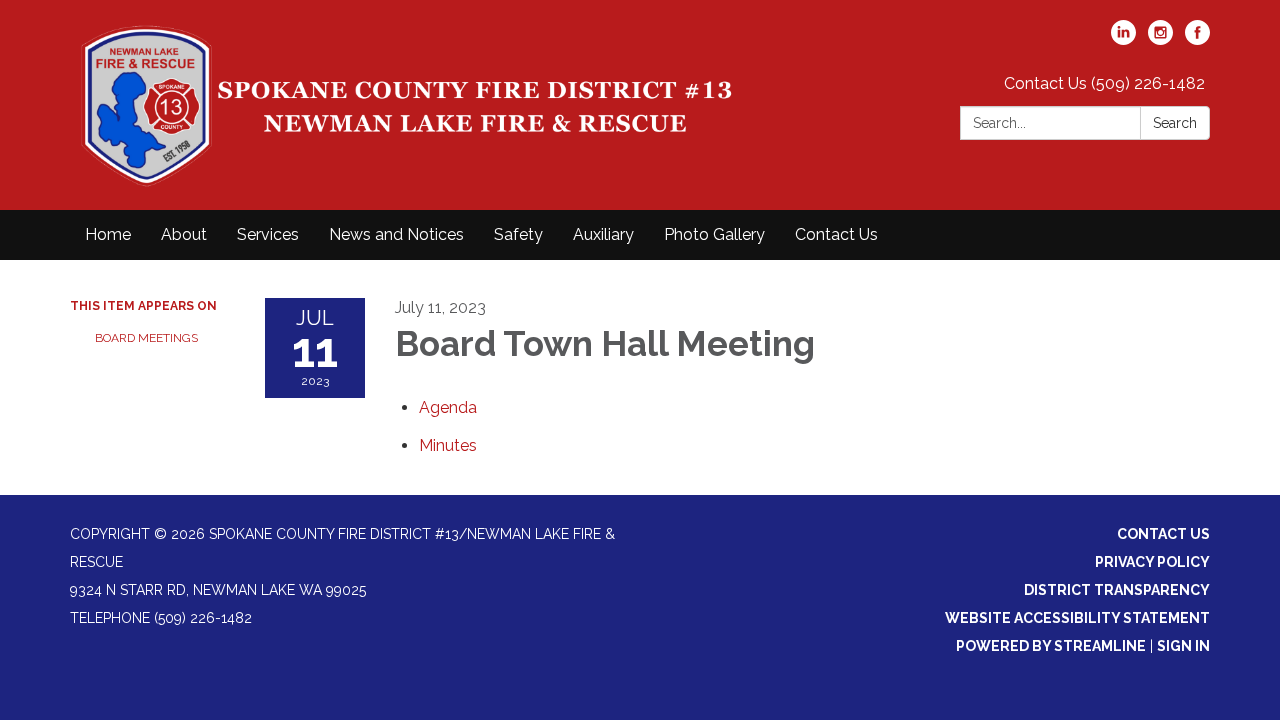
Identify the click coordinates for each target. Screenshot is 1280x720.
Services (268, 234)
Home (108, 234)
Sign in (1183, 646)
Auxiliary (603, 234)
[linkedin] (1123, 39)
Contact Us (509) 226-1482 (1104, 83)
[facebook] (1197, 39)
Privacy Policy (1152, 562)
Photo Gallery (714, 234)
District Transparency (1117, 590)
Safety (518, 234)
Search (1175, 123)
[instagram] (1160, 39)
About (184, 234)
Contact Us (836, 234)
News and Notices (396, 234)
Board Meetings (146, 338)
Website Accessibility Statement (1077, 618)
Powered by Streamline (1051, 646)
